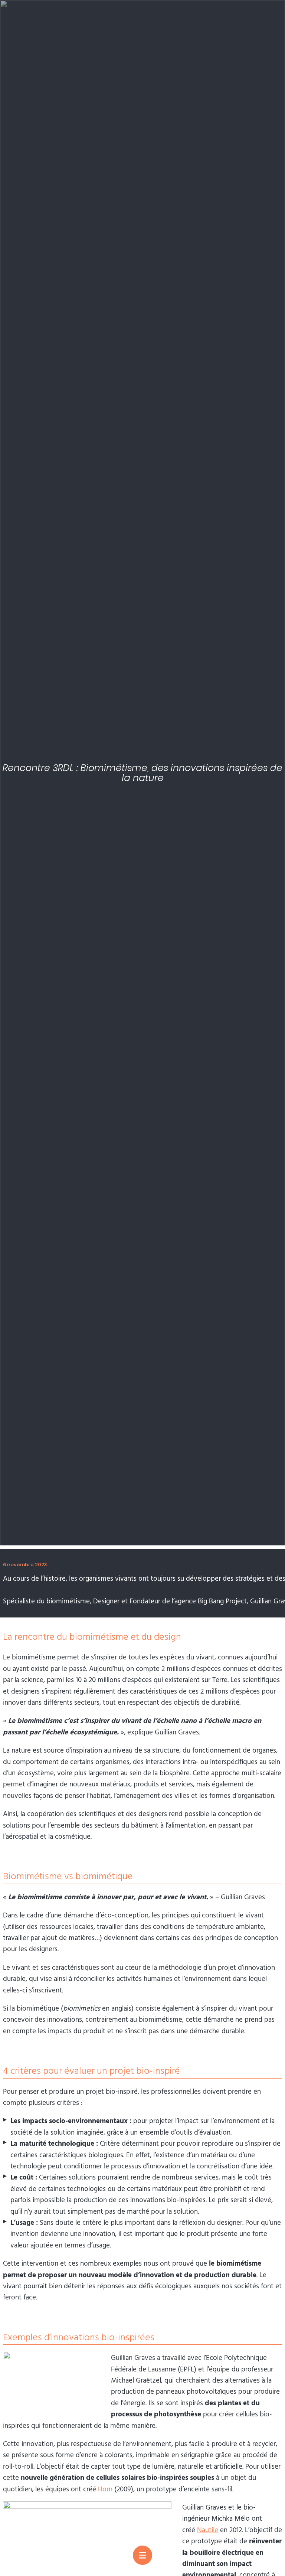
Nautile (208, 2530)
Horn (105, 2489)
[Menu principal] (142, 2555)
